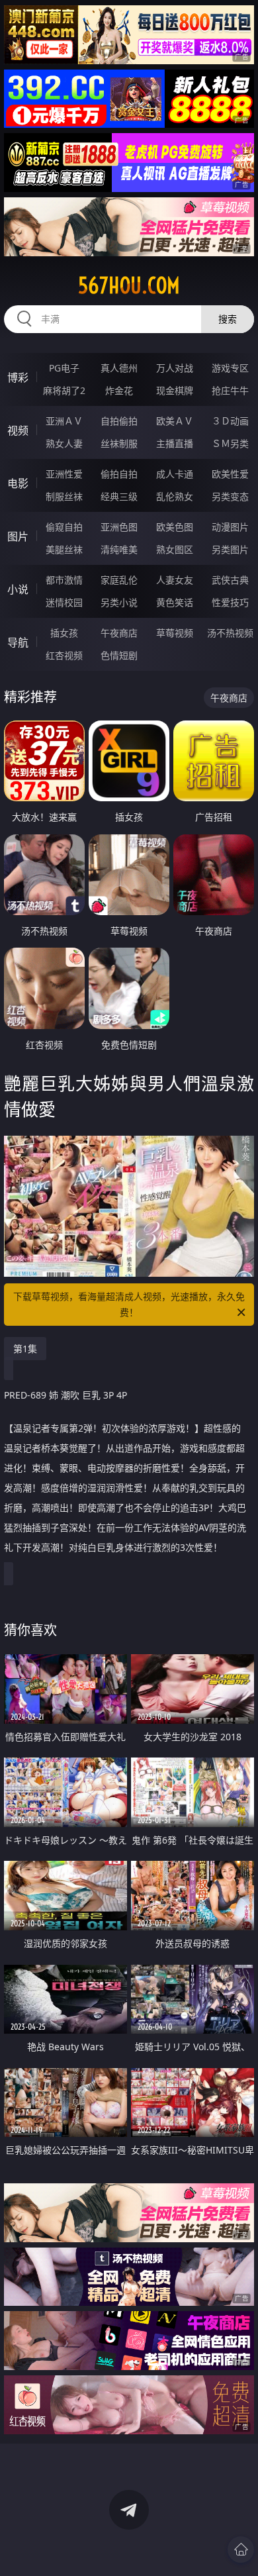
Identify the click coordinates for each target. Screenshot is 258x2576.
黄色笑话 (175, 602)
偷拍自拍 (119, 474)
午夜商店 (119, 633)
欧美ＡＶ (175, 421)
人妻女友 (175, 580)
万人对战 (175, 368)
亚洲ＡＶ (64, 421)
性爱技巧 (230, 602)
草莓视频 (175, 633)
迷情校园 (64, 602)
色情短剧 (119, 655)
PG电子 (64, 368)
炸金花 (119, 390)
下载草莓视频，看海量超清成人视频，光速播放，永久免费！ (129, 1304)
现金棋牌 (175, 390)
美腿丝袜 (64, 549)
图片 (18, 536)
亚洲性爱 (64, 474)
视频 (18, 430)
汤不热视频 (230, 633)
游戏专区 (230, 368)
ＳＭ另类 (230, 443)
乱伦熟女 (175, 496)
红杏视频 (64, 655)
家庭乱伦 (119, 580)
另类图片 (230, 549)
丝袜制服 (119, 443)
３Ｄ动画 (230, 421)
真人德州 (119, 368)
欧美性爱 (230, 474)
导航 (18, 642)
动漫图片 (230, 527)
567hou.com (129, 285)
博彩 (18, 377)
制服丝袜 (64, 496)
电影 (18, 483)
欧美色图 (175, 527)
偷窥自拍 (64, 527)
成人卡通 (175, 474)
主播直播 (175, 443)
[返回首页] (241, 2550)
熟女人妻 (64, 443)
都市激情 (64, 580)
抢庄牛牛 (230, 390)
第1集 (25, 1349)
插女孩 (64, 633)
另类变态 (230, 496)
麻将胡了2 (64, 390)
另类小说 (119, 602)
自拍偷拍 (119, 421)
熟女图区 (175, 549)
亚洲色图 (119, 527)
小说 (18, 589)
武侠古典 (230, 580)
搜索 (228, 319)
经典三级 (119, 496)
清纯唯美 (119, 549)
